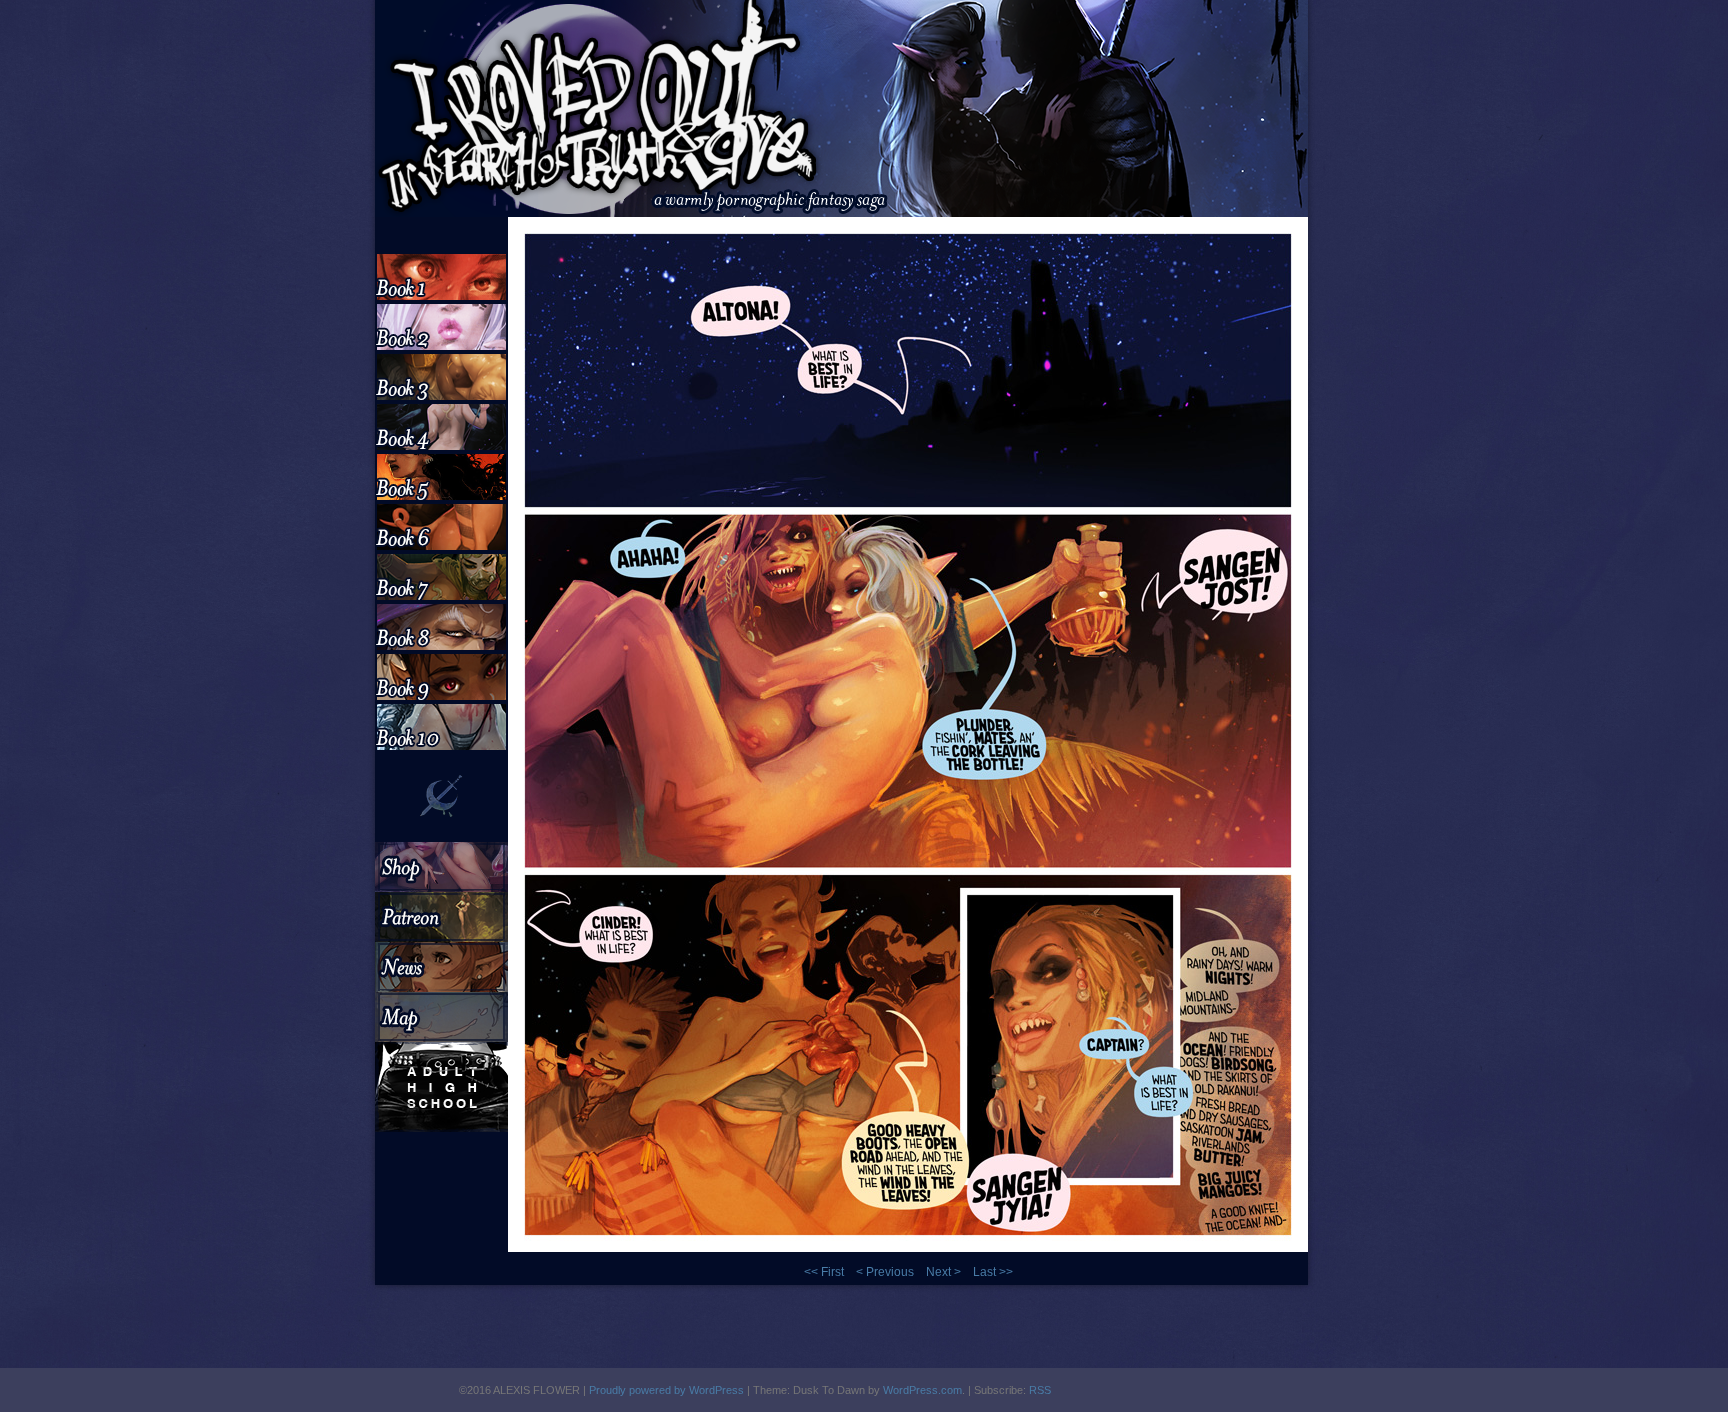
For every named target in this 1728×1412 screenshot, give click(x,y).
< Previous (885, 1272)
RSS (1040, 1390)
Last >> (993, 1272)
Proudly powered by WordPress (666, 1390)
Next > (943, 1272)
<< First (824, 1272)
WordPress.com (922, 1390)
